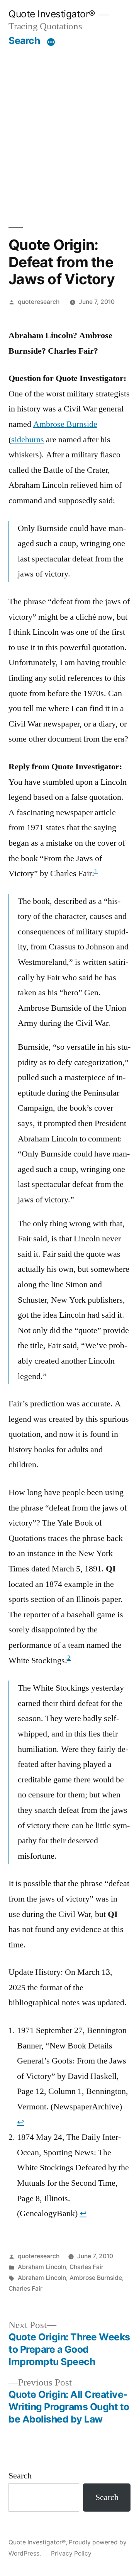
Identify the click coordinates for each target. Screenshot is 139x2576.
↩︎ (20, 2122)
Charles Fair (86, 2267)
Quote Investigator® (52, 14)
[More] (51, 42)
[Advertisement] (69, 120)
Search (24, 40)
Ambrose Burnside (65, 424)
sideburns (28, 440)
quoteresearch (39, 302)
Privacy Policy (71, 2553)
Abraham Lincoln (42, 2267)
